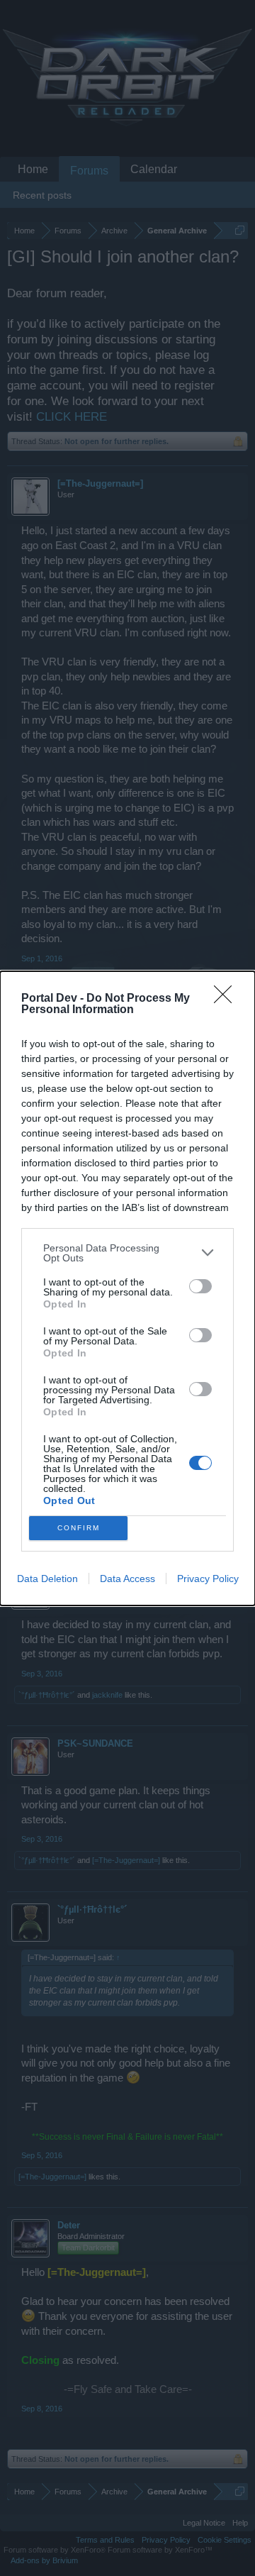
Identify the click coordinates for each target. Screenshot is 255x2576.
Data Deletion (47, 1579)
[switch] (200, 1286)
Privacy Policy (208, 1579)
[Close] (227, 999)
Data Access (127, 1579)
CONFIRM (79, 1528)
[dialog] (127, 1288)
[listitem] (127, 1253)
